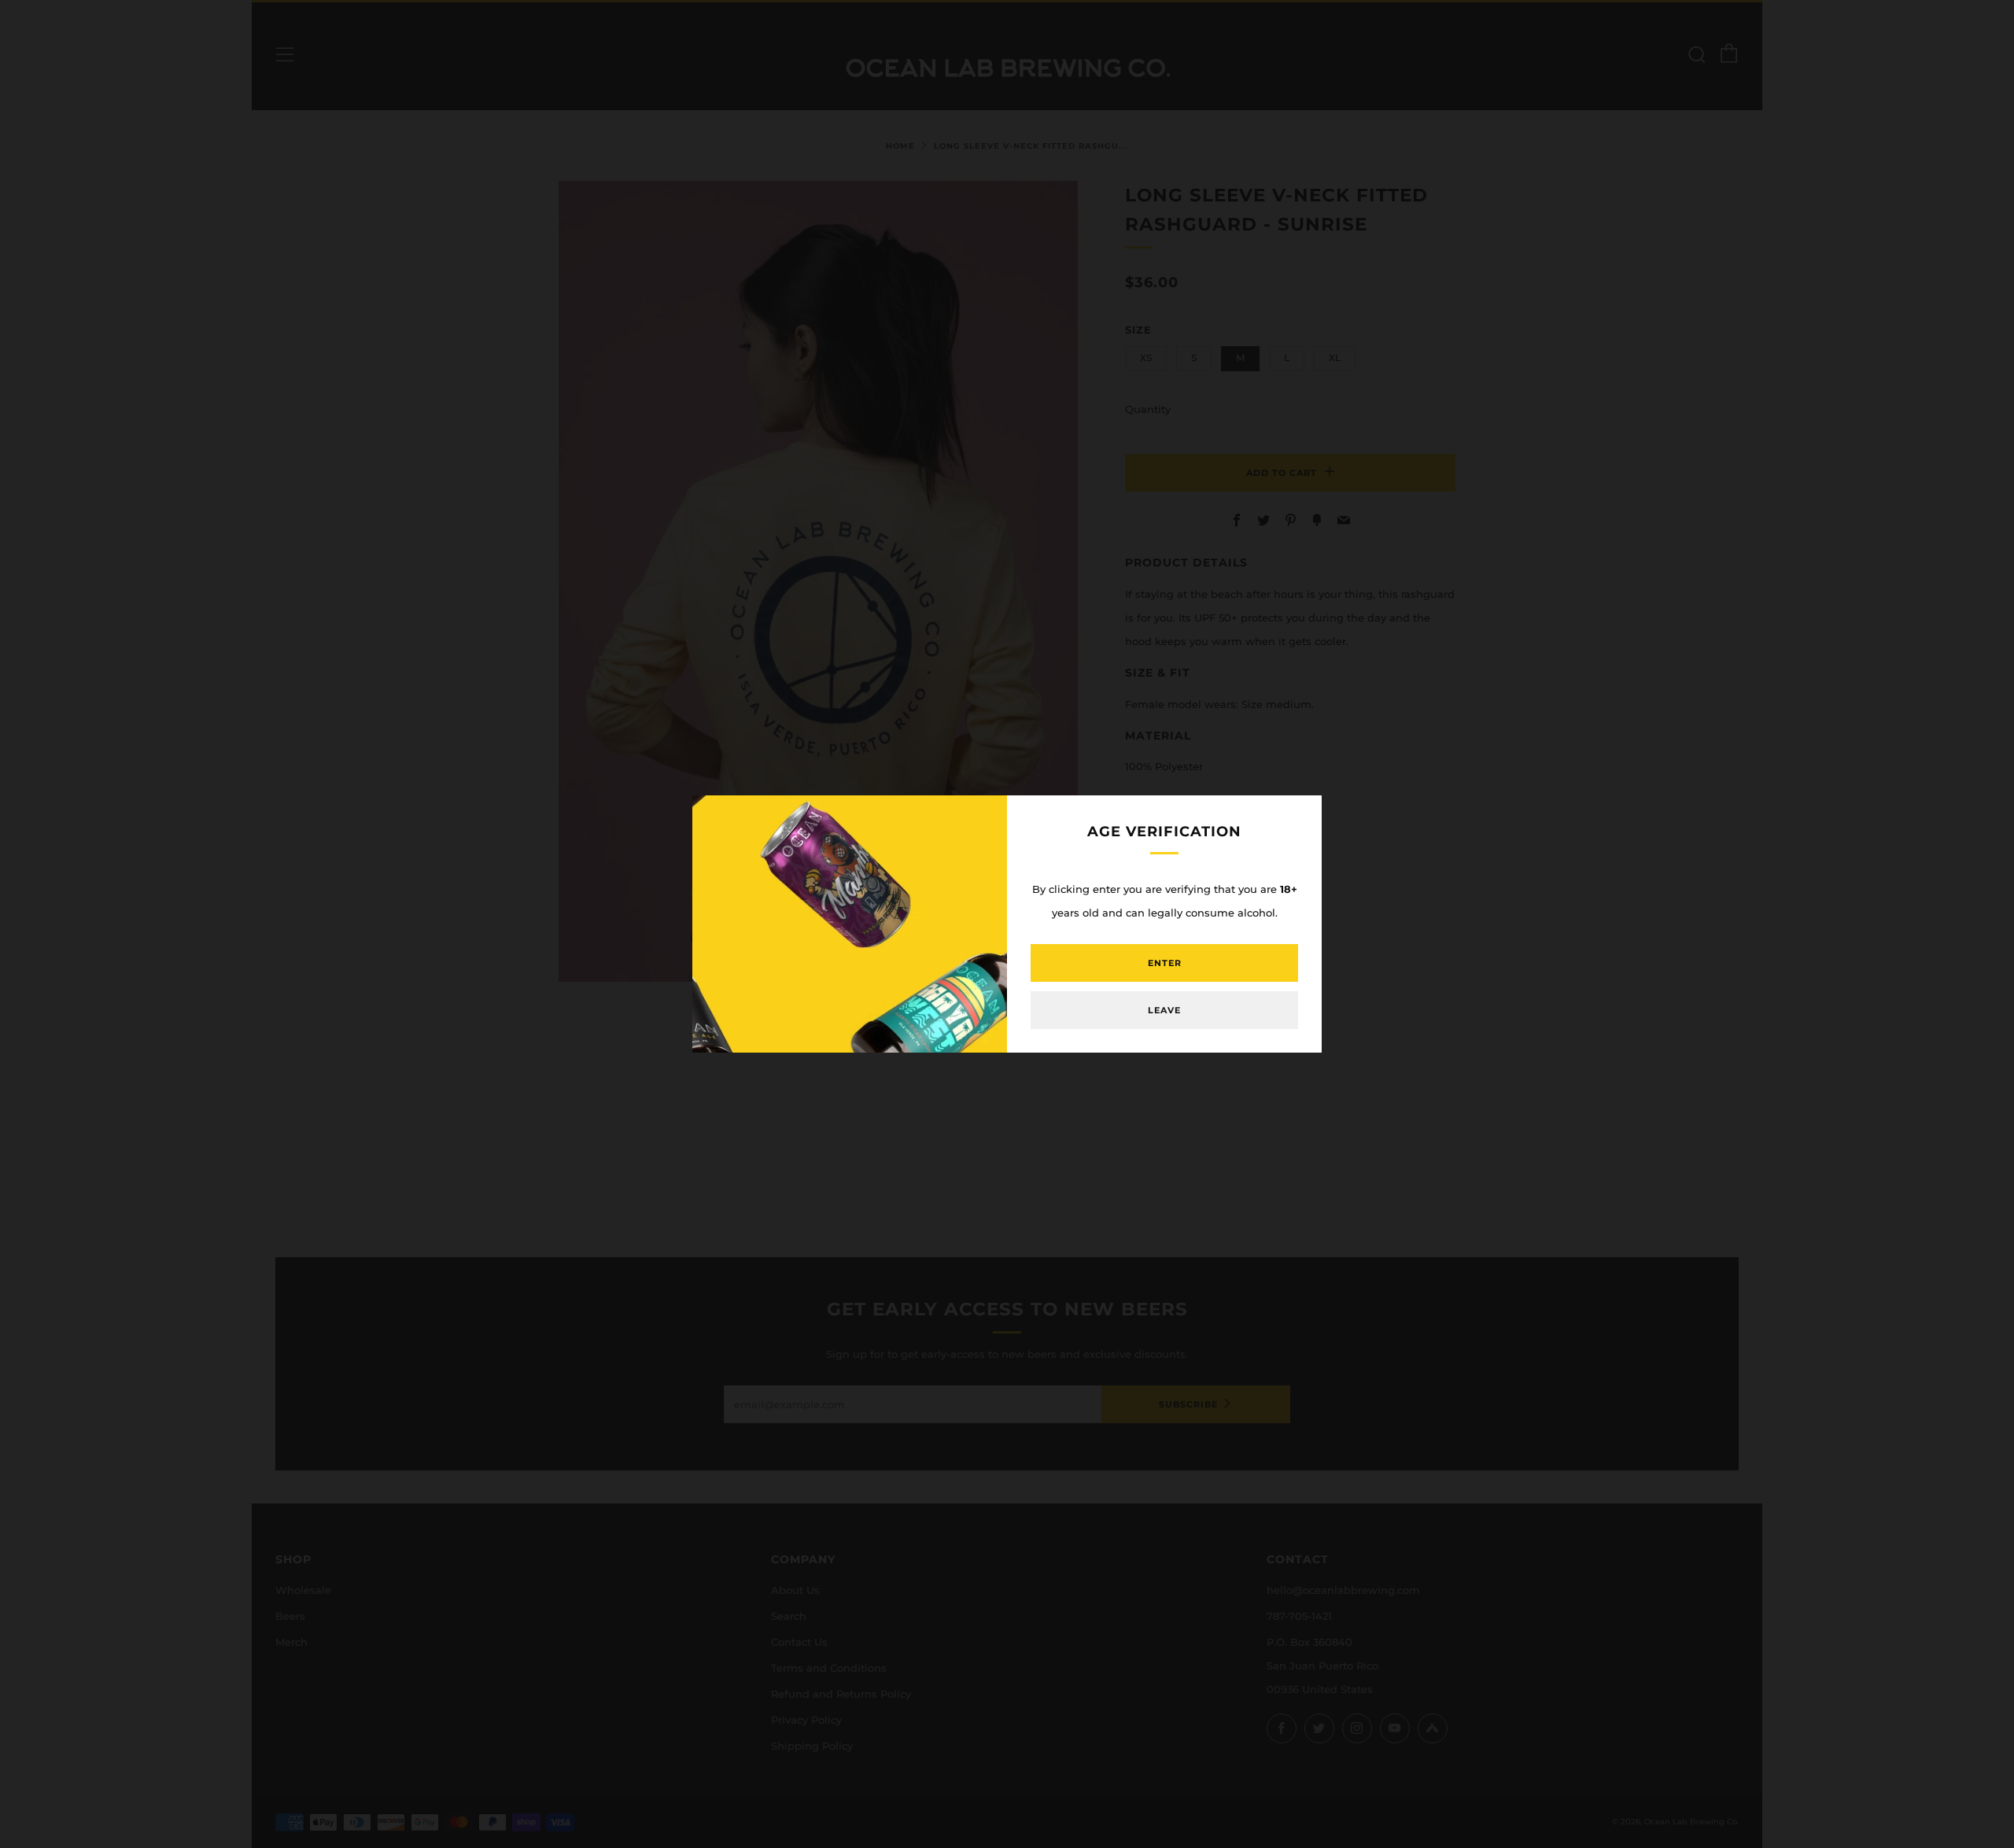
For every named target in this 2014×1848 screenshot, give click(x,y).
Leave (1164, 1010)
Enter (1165, 963)
